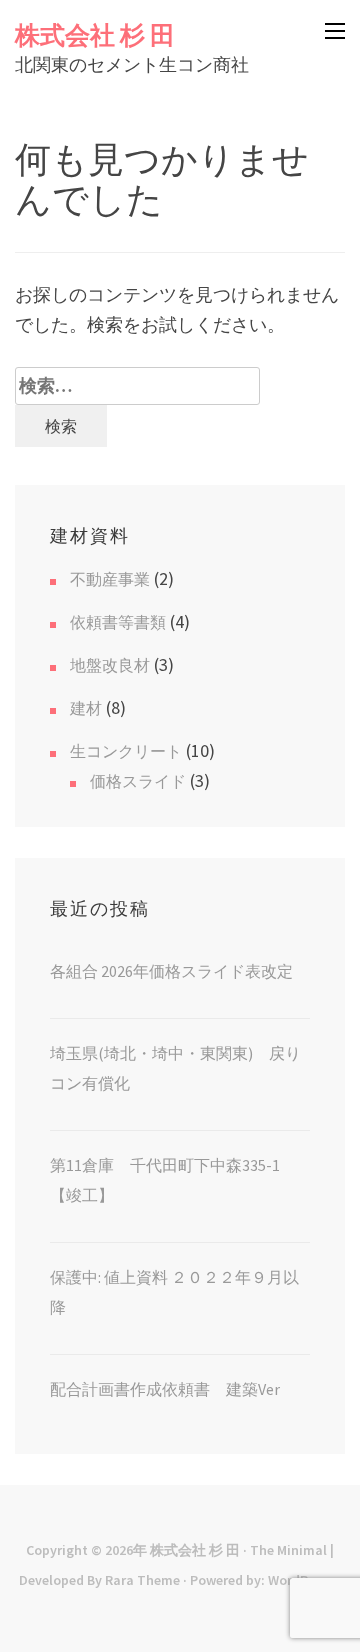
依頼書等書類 (118, 622)
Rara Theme (142, 1580)
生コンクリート (126, 751)
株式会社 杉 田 (95, 35)
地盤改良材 (110, 665)
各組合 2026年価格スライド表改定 (171, 971)
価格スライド (138, 781)
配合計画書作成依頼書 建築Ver (165, 1389)
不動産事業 (110, 579)
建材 (86, 708)
